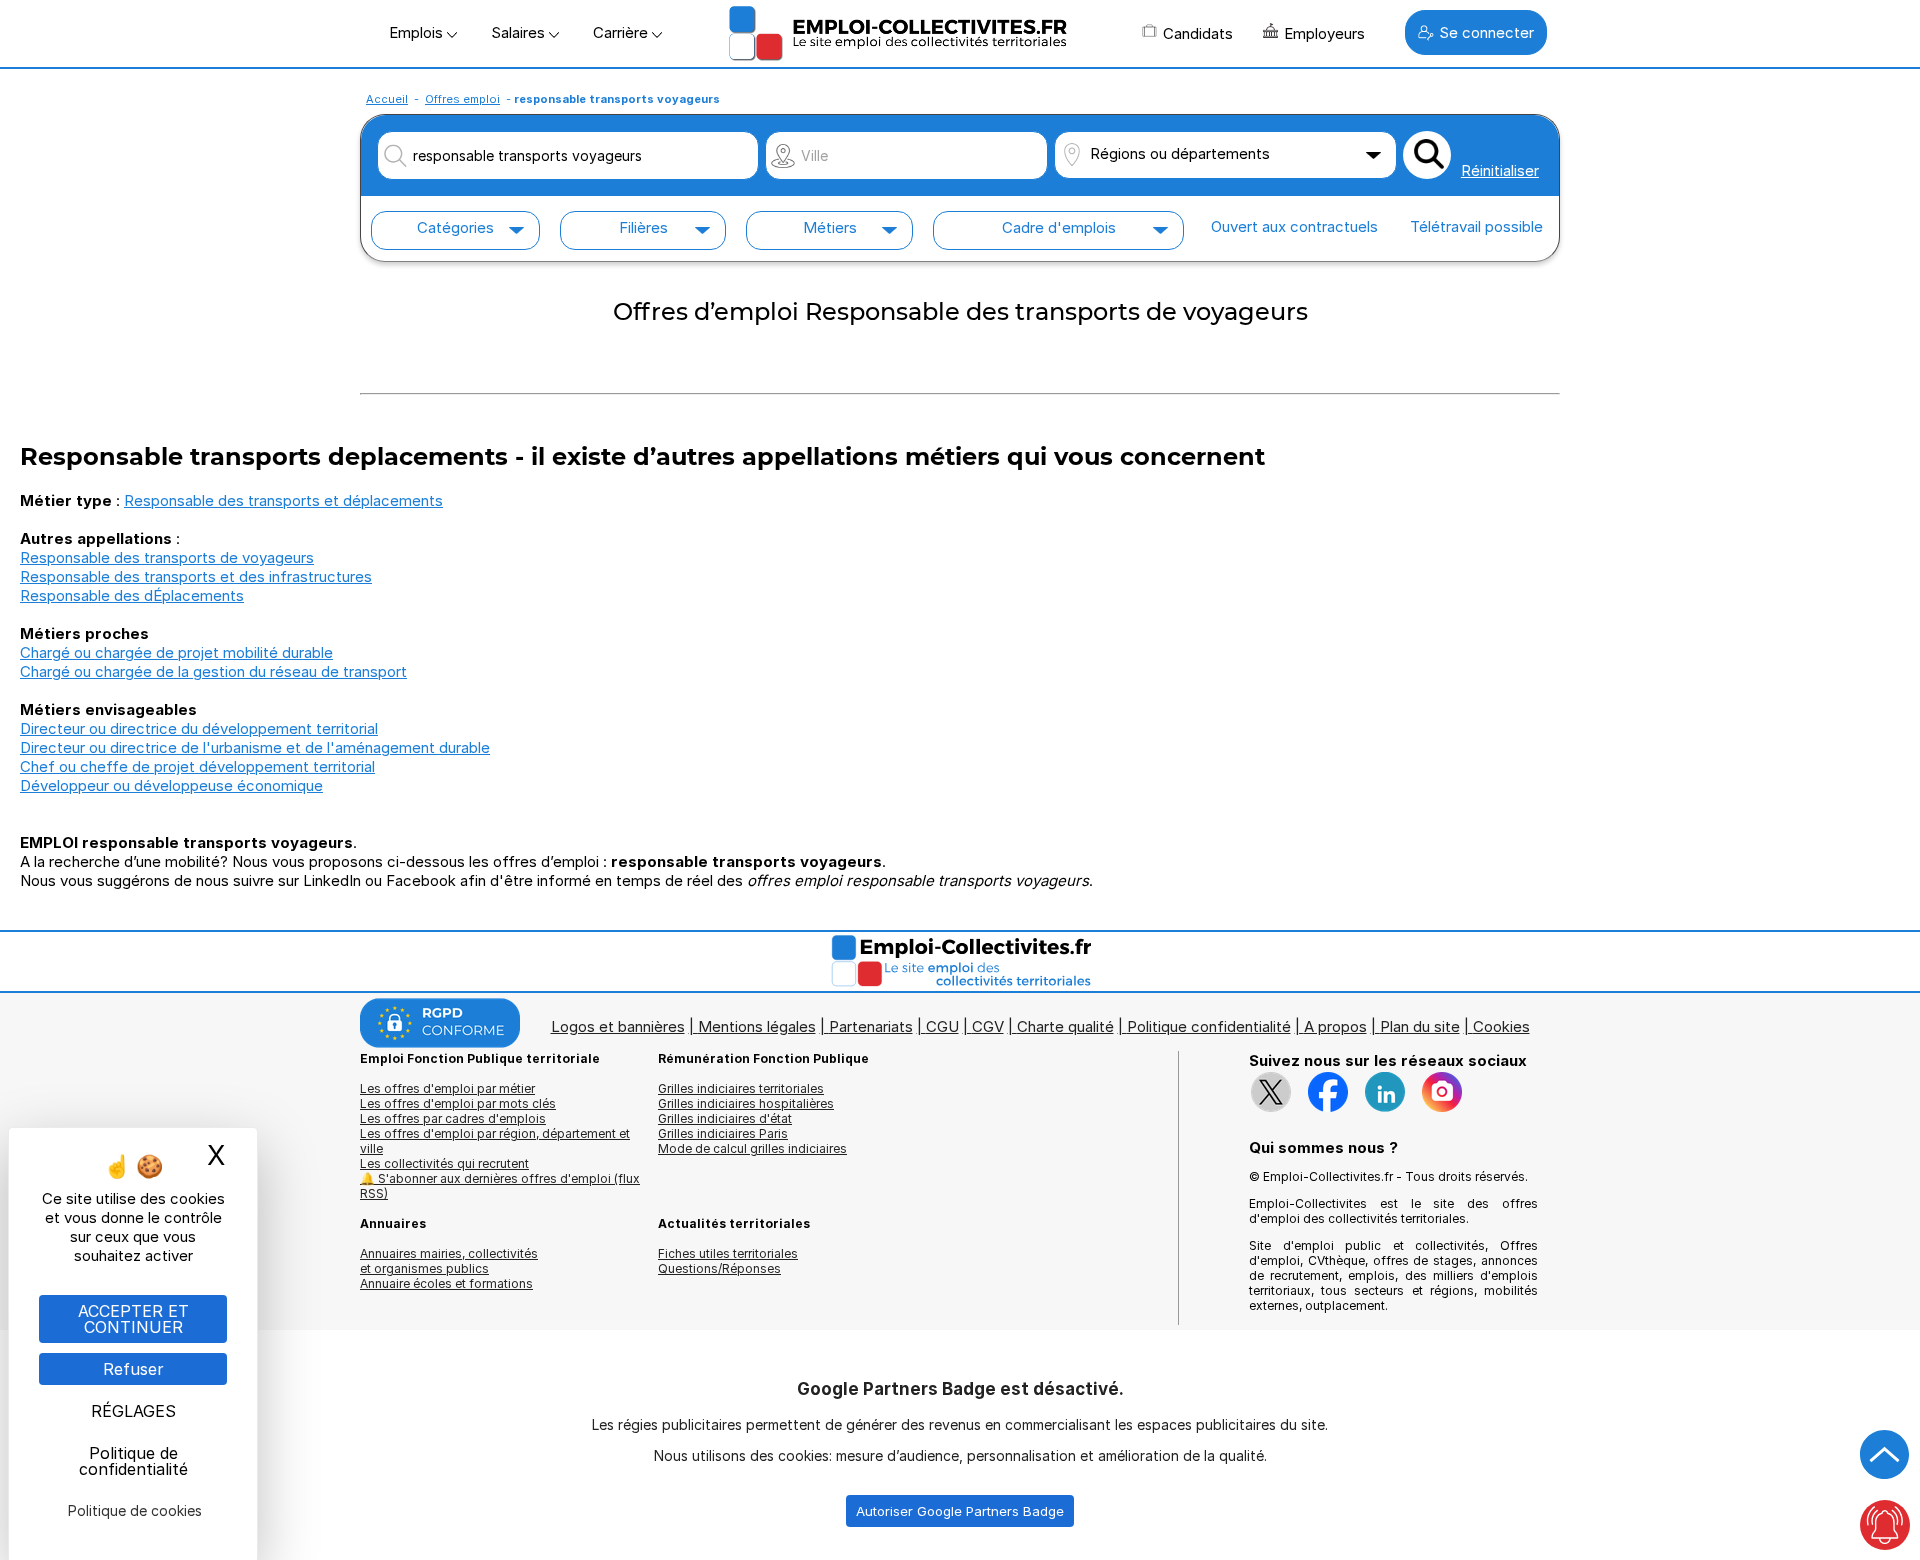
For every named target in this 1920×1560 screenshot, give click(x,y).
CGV (988, 1026)
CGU (942, 1026)
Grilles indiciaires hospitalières (746, 1103)
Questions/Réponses (719, 1268)
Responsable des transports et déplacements (283, 500)
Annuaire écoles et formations (446, 1283)
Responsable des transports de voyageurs (167, 557)
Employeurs (1324, 33)
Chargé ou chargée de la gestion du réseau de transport (213, 671)
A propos (1335, 1026)
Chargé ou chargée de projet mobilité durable (176, 652)
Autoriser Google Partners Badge (960, 1511)
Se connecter (1486, 32)
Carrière (622, 32)
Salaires (520, 32)
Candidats (1198, 33)
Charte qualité (1065, 1026)
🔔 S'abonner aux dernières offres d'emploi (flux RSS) (500, 1186)
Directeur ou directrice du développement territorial (199, 728)
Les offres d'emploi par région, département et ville (495, 1141)
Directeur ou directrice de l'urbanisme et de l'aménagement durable (255, 747)
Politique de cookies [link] (135, 1510)
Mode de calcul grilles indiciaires (752, 1148)
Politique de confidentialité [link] (133, 1461)
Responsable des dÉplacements (132, 595)
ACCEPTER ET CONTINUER (133, 1319)
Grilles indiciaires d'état (725, 1118)
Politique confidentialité (1209, 1026)
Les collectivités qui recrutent (444, 1163)
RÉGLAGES (133, 1411)
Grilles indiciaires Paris (723, 1133)
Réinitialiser (1500, 170)
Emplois (418, 32)
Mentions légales (757, 1026)
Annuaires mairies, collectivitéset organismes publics (449, 1261)
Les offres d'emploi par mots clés (458, 1103)
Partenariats (871, 1026)
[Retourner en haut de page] (1885, 1455)
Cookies (1501, 1026)
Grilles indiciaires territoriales (741, 1088)
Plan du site (1420, 1026)
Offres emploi (462, 99)
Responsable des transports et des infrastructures (196, 576)
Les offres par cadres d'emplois (453, 1118)
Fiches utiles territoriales (728, 1253)
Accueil (387, 99)
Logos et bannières (618, 1026)
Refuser (133, 1369)
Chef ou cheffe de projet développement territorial (197, 766)
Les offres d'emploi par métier (447, 1088)
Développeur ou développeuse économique (171, 785)
